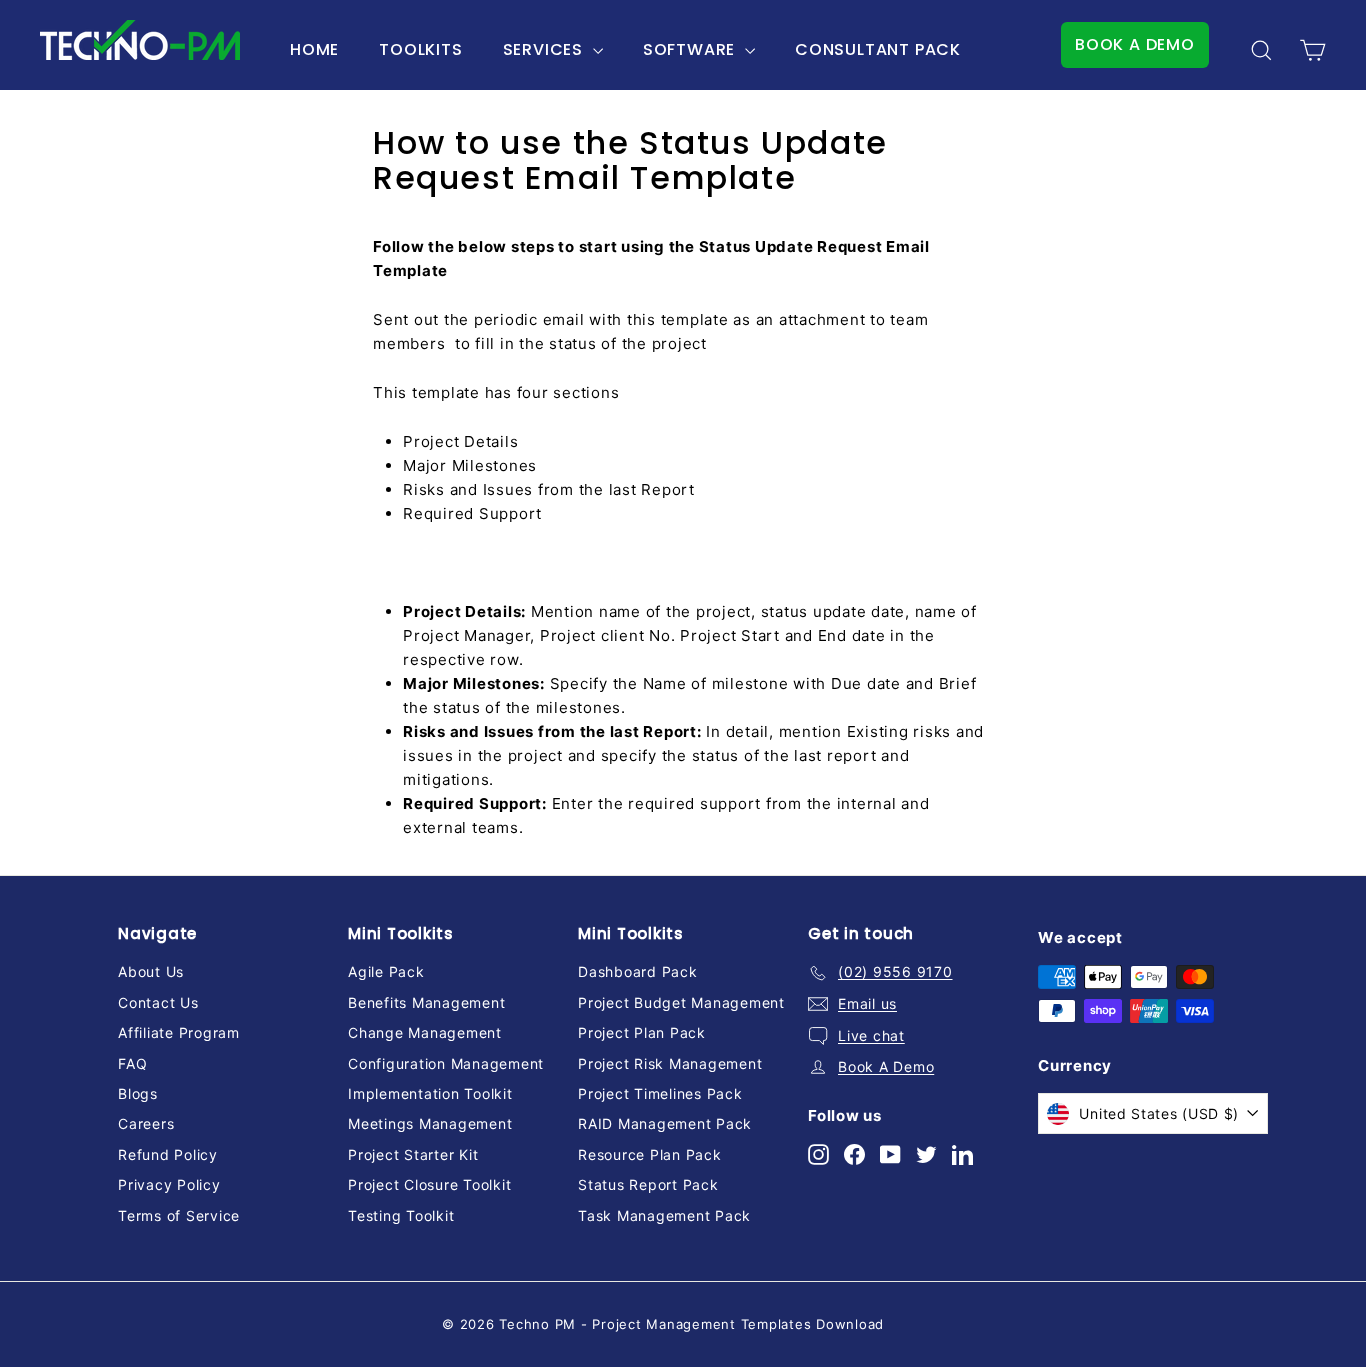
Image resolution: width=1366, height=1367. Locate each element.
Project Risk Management (670, 1063)
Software (691, 49)
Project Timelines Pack (660, 1093)
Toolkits (420, 49)
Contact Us (158, 1002)
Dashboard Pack (638, 971)
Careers (146, 1123)
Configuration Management (446, 1063)
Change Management (425, 1032)
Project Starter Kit (413, 1154)
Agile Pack (386, 971)
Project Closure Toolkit (429, 1184)
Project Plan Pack (642, 1032)
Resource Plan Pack (650, 1154)
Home (314, 49)
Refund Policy (168, 1154)
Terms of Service (179, 1215)
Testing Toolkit (401, 1215)
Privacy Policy (169, 1184)
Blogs (138, 1093)
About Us (151, 971)
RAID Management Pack (665, 1123)
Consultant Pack (878, 49)
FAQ (132, 1063)
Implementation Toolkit (430, 1093)
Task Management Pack (664, 1215)
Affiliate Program (179, 1032)
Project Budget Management (681, 1002)
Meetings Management (430, 1123)
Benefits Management (426, 1002)
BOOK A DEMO (1135, 44)
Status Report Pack (648, 1184)
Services (545, 49)
